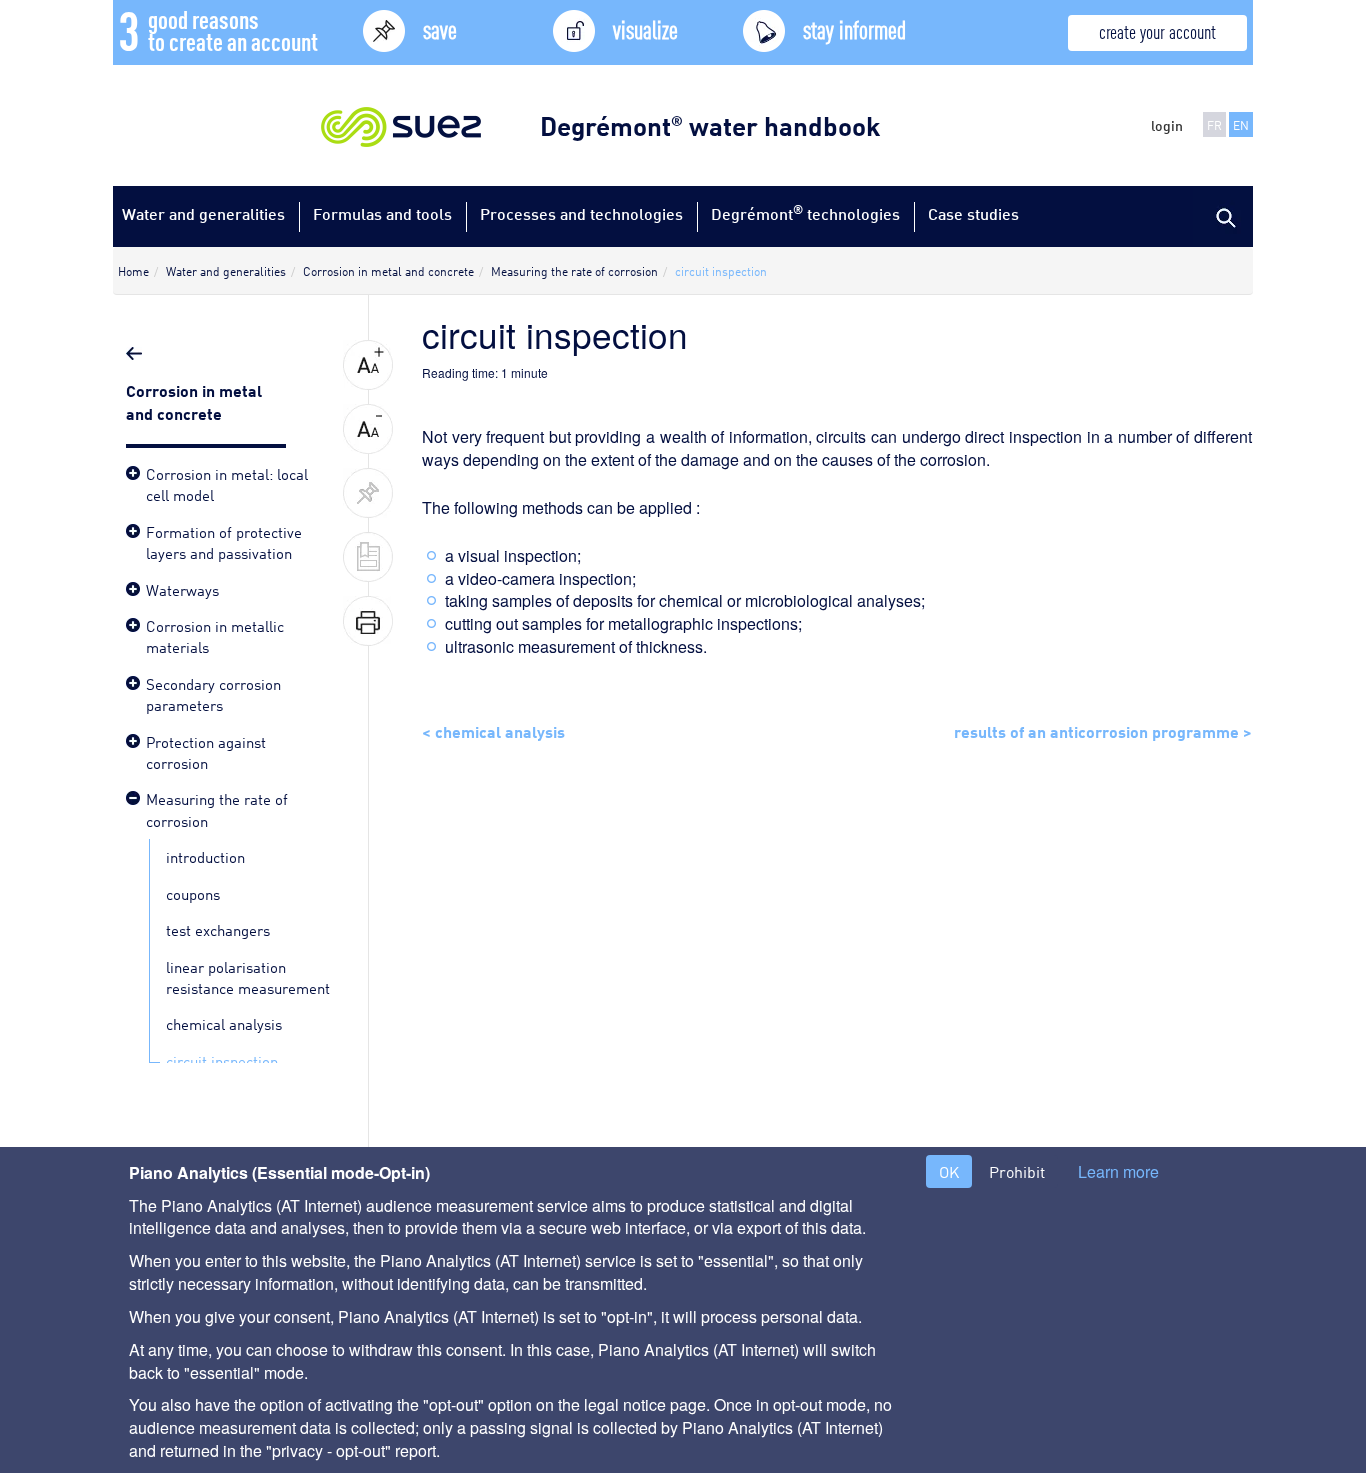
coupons (193, 893)
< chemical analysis (493, 730)
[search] (1223, 216)
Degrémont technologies (805, 212)
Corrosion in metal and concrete (194, 400)
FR (1214, 124)
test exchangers (218, 929)
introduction (205, 856)
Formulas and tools (382, 213)
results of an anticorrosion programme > (1103, 730)
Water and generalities (203, 213)
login (1167, 125)
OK (949, 1171)
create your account (1157, 30)
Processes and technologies (581, 213)
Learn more (1118, 1172)
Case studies (973, 213)
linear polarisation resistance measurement (248, 976)
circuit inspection (222, 1060)
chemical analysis (224, 1023)
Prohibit (1017, 1171)
